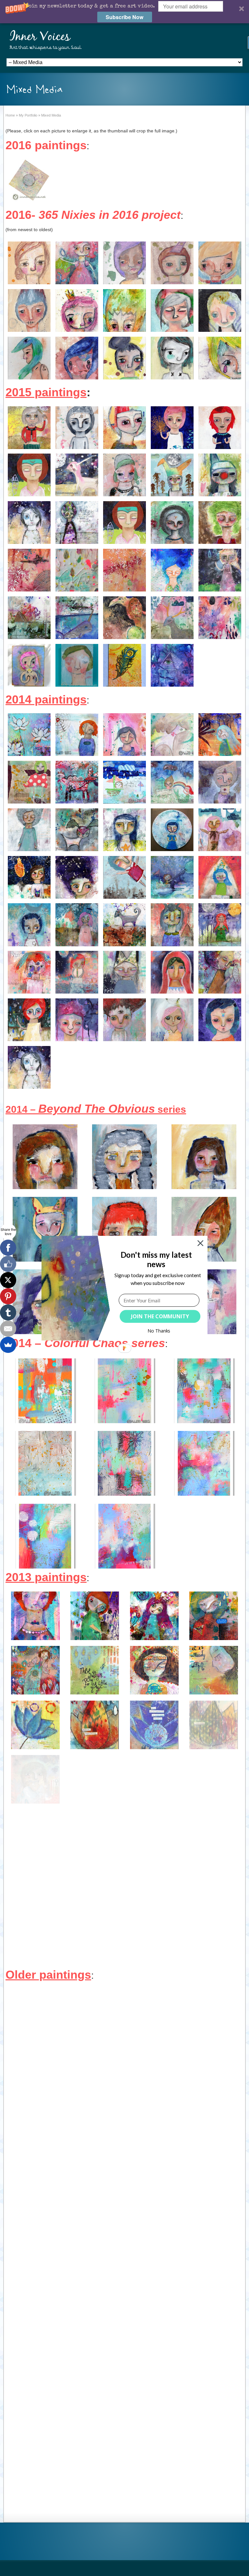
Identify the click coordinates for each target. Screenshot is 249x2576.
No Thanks (159, 1331)
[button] (156, 1259)
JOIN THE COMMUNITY (160, 1316)
